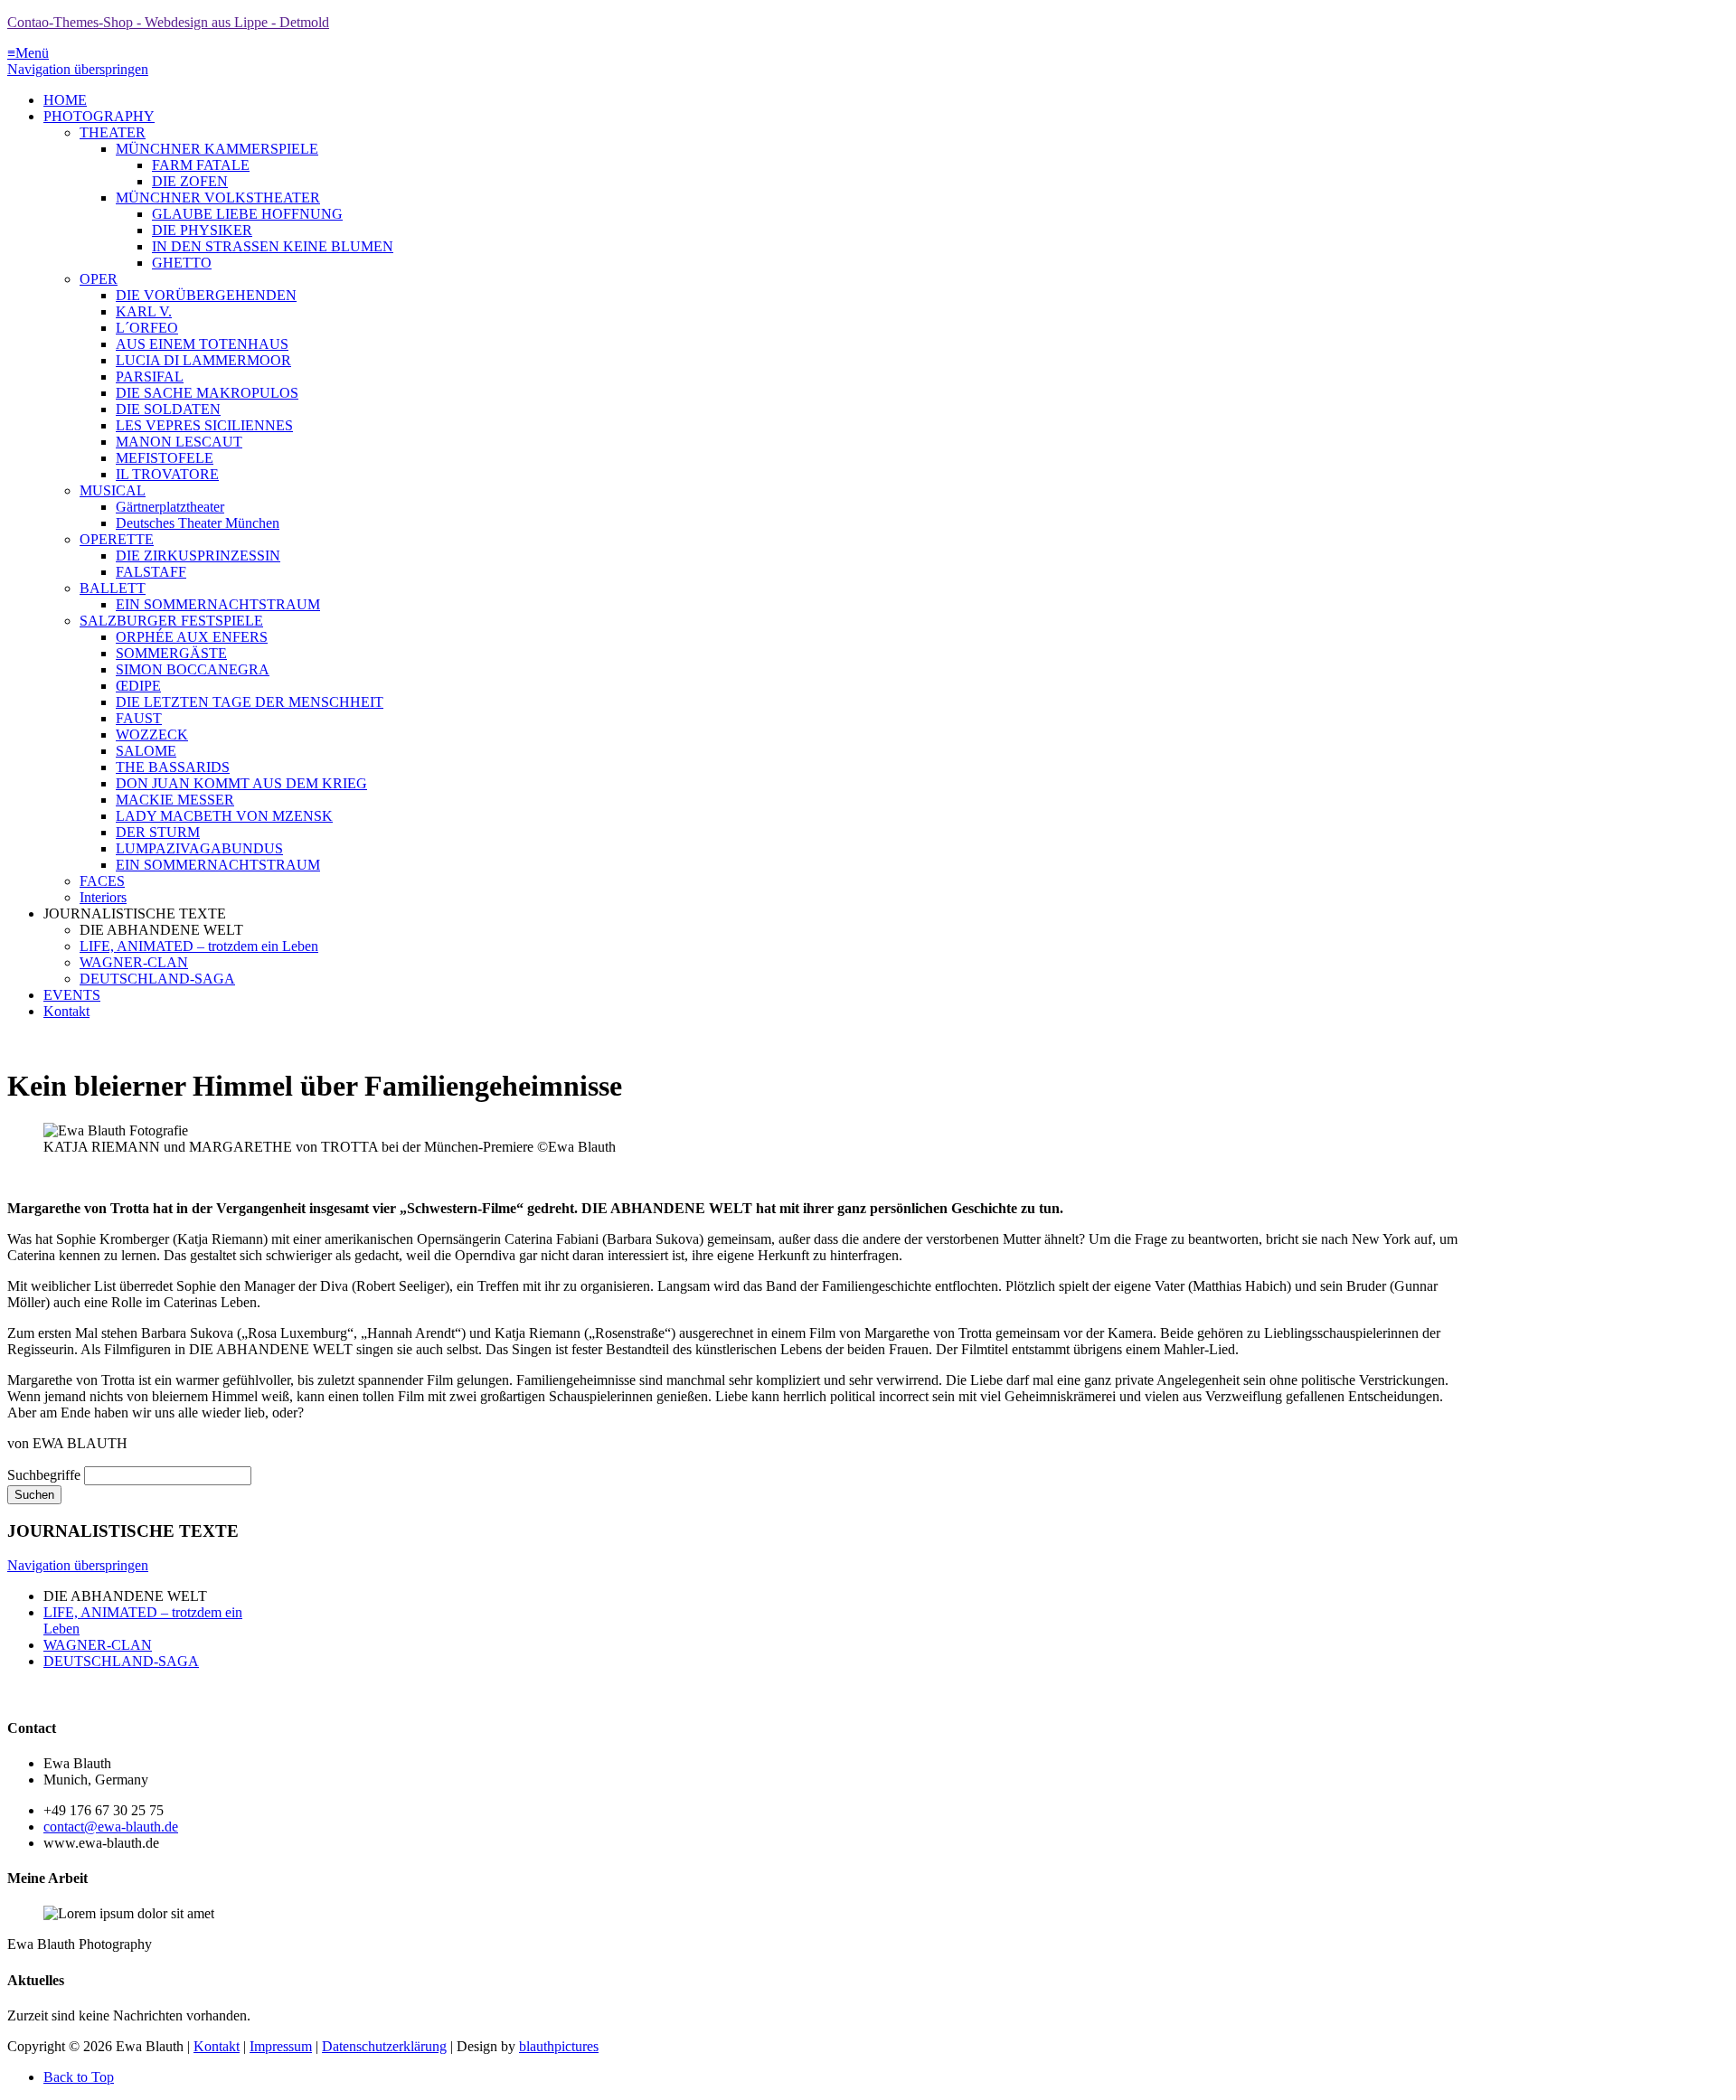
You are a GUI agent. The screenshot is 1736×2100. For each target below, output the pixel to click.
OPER (99, 279)
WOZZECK (152, 735)
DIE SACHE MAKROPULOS (207, 393)
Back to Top (79, 2077)
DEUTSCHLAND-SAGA (157, 979)
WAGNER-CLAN (134, 962)
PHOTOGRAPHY (99, 116)
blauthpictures (559, 2046)
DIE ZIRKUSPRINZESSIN (198, 556)
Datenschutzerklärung (384, 2046)
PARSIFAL (150, 377)
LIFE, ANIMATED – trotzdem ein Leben (199, 946)
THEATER (113, 132)
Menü (28, 53)
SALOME (146, 751)
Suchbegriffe (44, 1475)
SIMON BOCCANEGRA (193, 669)
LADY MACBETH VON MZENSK (224, 816)
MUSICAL (113, 490)
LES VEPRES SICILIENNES (204, 425)
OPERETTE (117, 539)
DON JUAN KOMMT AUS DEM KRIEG (241, 783)
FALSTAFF (151, 572)
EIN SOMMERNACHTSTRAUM (218, 604)
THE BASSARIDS (173, 767)
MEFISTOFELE (165, 458)
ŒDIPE (138, 686)
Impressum (281, 2046)
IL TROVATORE (167, 474)
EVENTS (72, 995)
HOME (65, 100)
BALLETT (113, 588)
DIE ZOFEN (190, 181)
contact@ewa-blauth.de (111, 1827)
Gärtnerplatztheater (170, 507)
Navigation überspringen (78, 69)
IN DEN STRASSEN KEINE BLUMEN (273, 246)
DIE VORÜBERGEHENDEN (206, 295)
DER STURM (158, 832)
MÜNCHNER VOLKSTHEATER (218, 198)
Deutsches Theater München (198, 523)
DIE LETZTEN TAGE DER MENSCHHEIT (250, 702)
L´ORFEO (147, 328)
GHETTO (182, 263)
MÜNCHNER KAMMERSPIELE (217, 149)
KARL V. (144, 311)
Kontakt (66, 1011)
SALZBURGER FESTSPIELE (171, 621)
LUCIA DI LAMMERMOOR (203, 360)
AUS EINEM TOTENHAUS (202, 344)
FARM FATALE (201, 165)
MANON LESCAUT (179, 442)
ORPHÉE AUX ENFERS (192, 637)
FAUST (139, 718)
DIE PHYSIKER (202, 230)
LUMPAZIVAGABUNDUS (199, 848)
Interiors (103, 897)
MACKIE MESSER (175, 800)
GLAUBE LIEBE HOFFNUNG (247, 214)
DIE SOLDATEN (168, 409)
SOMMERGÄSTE (171, 653)
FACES (102, 881)
